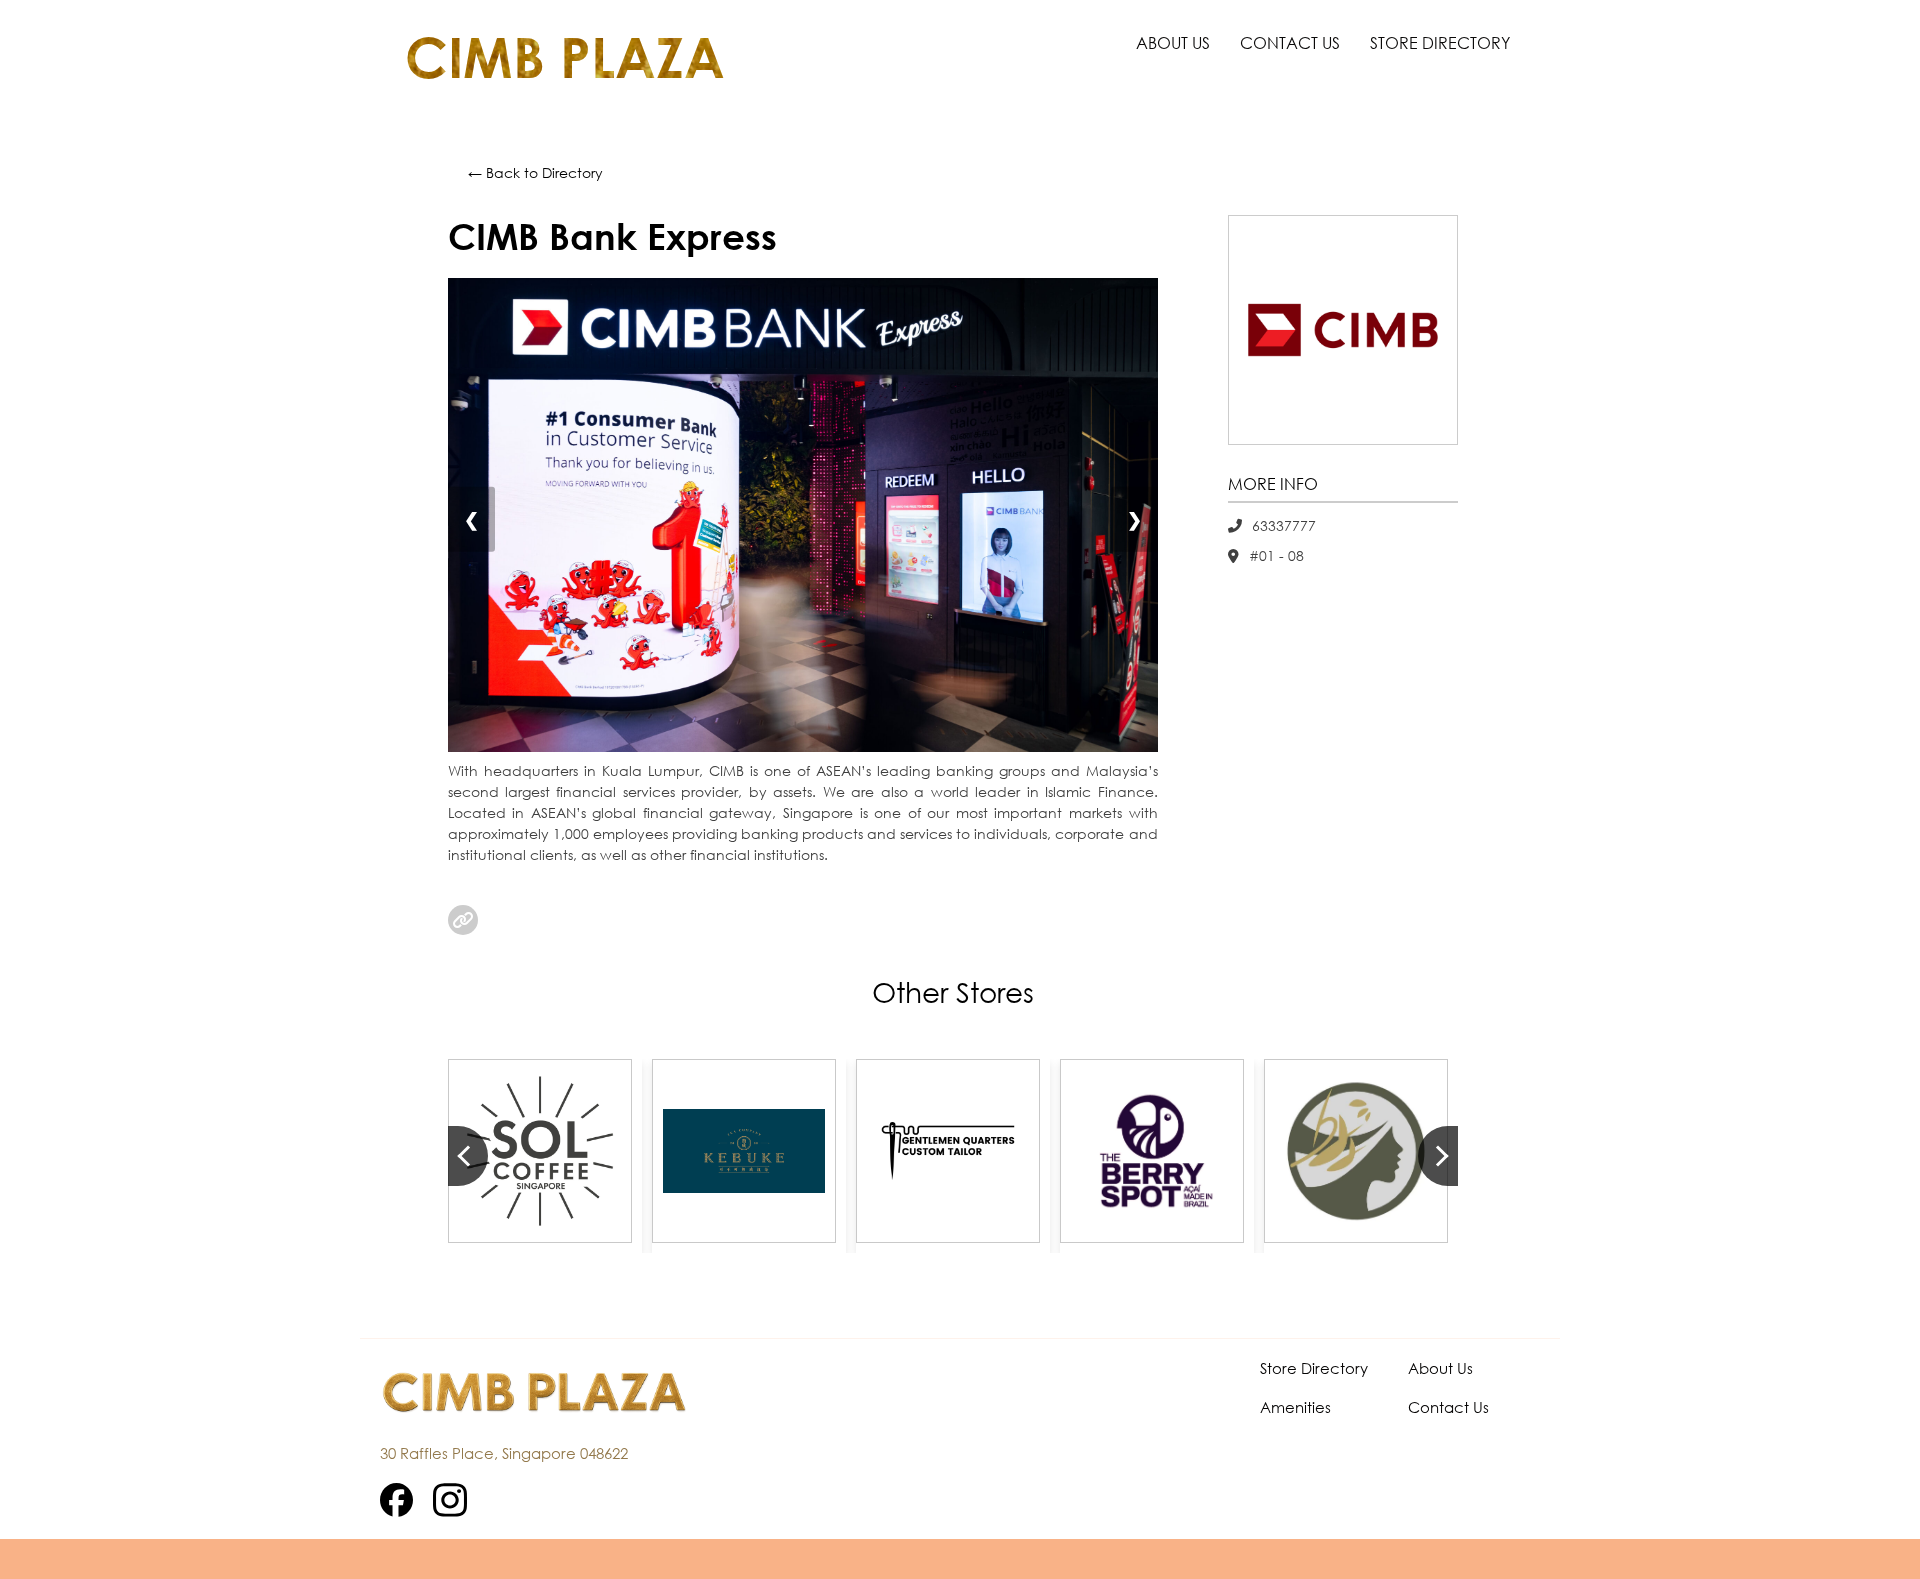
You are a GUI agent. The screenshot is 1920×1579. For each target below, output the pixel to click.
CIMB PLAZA (565, 57)
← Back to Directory (535, 172)
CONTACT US (1290, 42)
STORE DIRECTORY (1440, 42)
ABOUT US (1173, 42)
